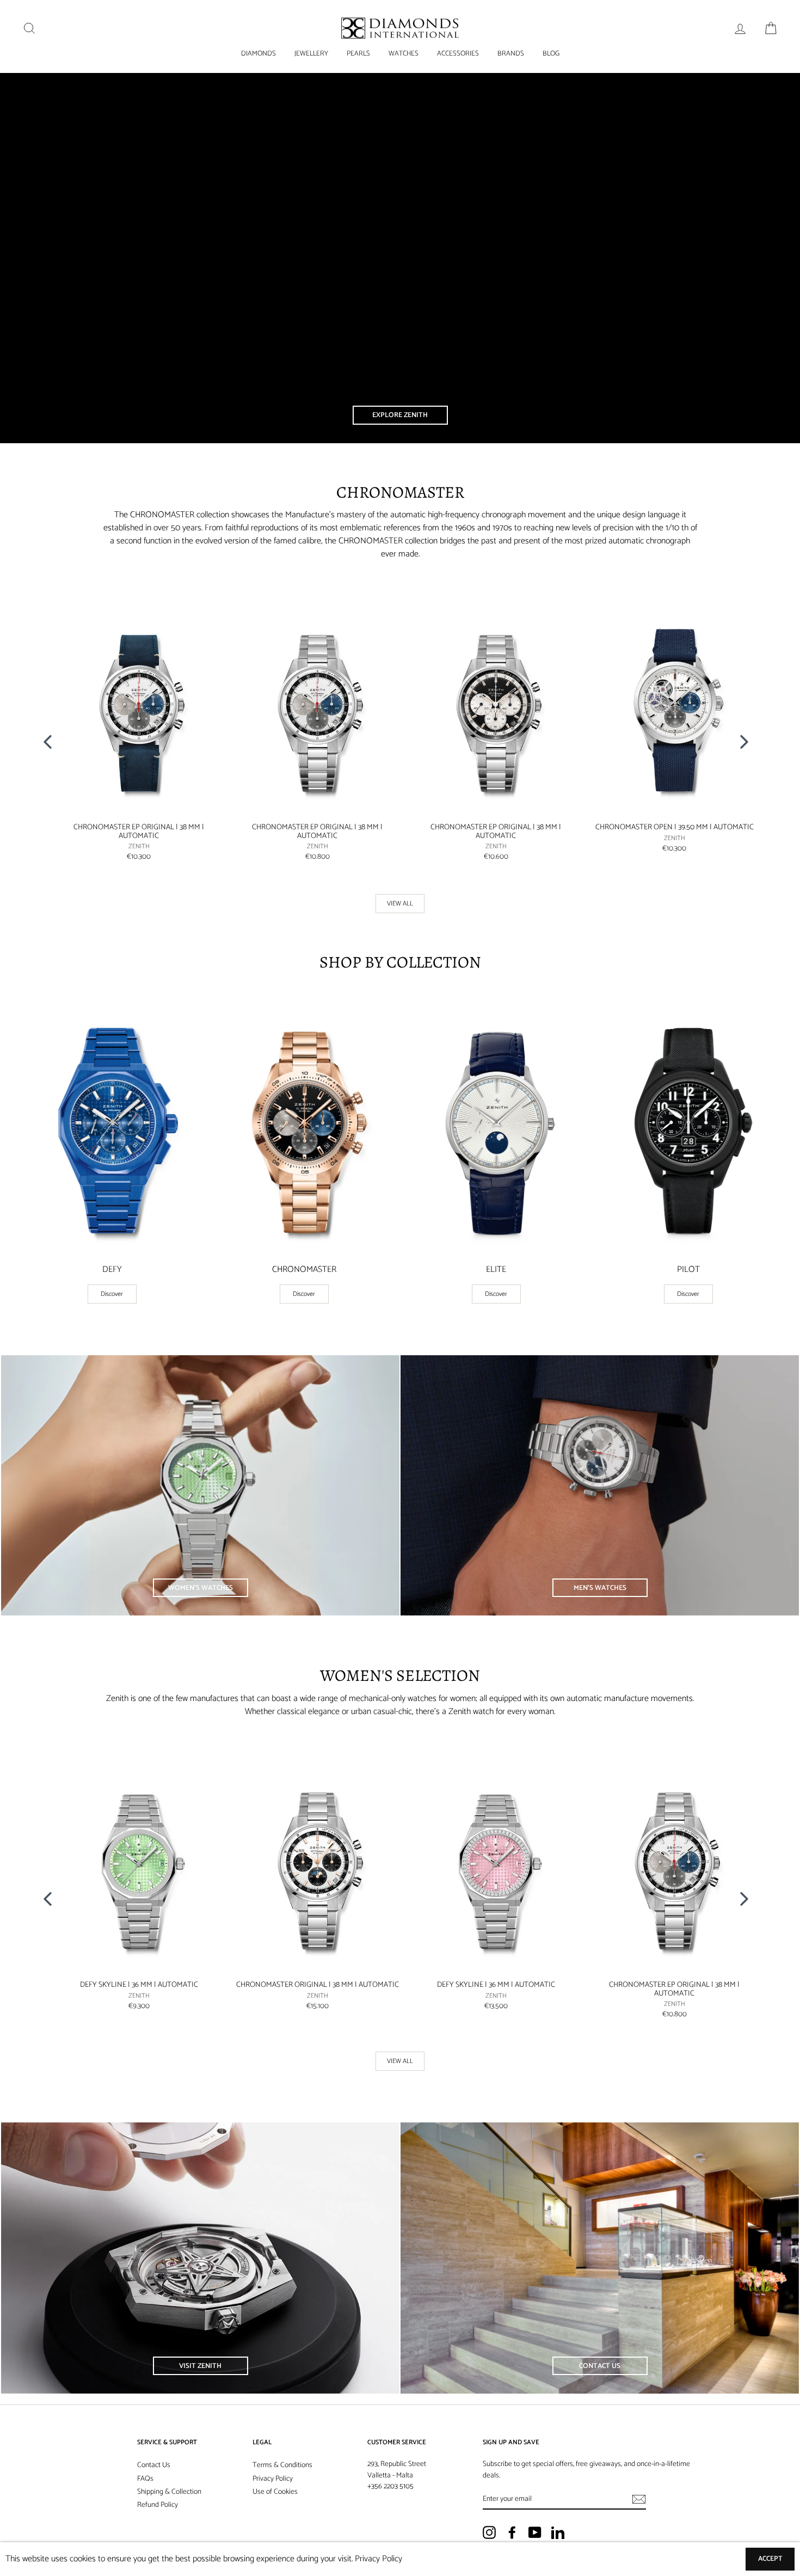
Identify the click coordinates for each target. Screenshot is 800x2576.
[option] (133, 733)
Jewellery (311, 54)
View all (400, 904)
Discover (112, 1294)
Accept (770, 2559)
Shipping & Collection (169, 2492)
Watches (404, 54)
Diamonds (259, 54)
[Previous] (52, 741)
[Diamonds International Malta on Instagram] (489, 2532)
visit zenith (200, 2366)
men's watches (600, 1588)
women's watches (201, 1588)
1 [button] (392, 890)
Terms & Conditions (282, 2465)
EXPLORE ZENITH (400, 415)
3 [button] (410, 890)
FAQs (145, 2479)
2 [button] (402, 890)
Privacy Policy (273, 2479)
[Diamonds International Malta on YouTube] (535, 2532)
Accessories (458, 54)
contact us (600, 2366)
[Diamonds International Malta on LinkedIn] (558, 2532)
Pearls (358, 54)
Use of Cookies (275, 2492)
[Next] (748, 741)
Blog (551, 54)
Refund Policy (158, 2505)
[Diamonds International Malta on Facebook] (512, 2532)
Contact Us (154, 2465)
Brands (511, 54)
